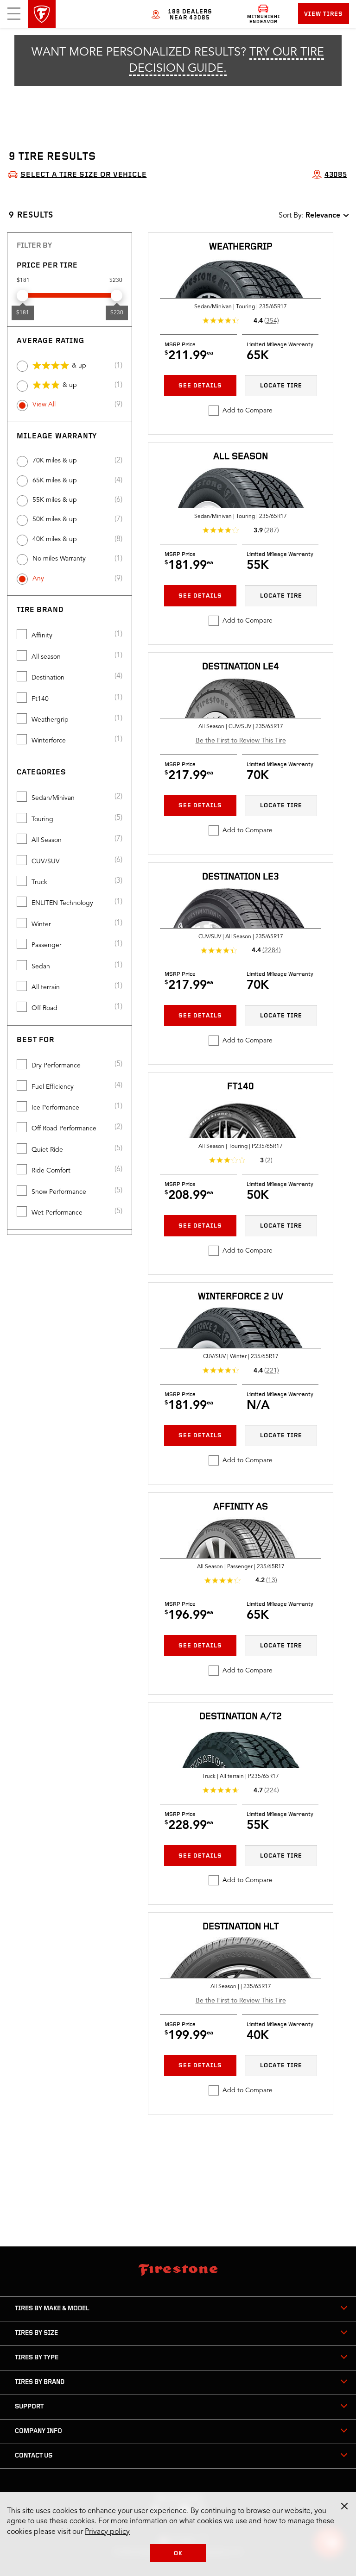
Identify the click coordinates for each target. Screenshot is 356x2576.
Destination (48, 678)
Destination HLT (241, 1927)
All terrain (46, 987)
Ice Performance (55, 1108)
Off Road (44, 1008)
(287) (272, 530)
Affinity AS (241, 1507)
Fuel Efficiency (53, 1087)
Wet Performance (57, 1213)
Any (38, 579)
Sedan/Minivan (53, 798)
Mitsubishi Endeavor (264, 19)
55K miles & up (55, 500)
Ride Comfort (51, 1171)
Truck (39, 882)
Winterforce (49, 741)
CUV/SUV (46, 861)
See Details (200, 386)
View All (44, 405)
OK (178, 2554)
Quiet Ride (47, 1150)
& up (79, 366)
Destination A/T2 (241, 1717)
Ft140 (40, 699)
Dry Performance (56, 1066)
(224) (272, 1790)
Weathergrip (50, 720)
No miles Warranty (59, 559)
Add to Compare (248, 411)
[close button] (344, 2506)
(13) (272, 1580)
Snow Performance (59, 1192)
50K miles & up (55, 519)
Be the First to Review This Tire (241, 741)
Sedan (41, 967)
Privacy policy (107, 2532)
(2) (269, 1160)
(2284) (272, 950)
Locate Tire (281, 386)
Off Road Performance (64, 1129)
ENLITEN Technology (62, 903)
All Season (47, 840)
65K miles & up (55, 480)
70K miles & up (55, 461)
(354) (272, 321)
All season (46, 657)
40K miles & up (55, 539)
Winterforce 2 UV (241, 1297)
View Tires (324, 14)
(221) (272, 1371)
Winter (41, 924)
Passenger (47, 945)
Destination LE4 (241, 667)
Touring (42, 819)
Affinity (42, 636)
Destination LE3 (241, 877)
